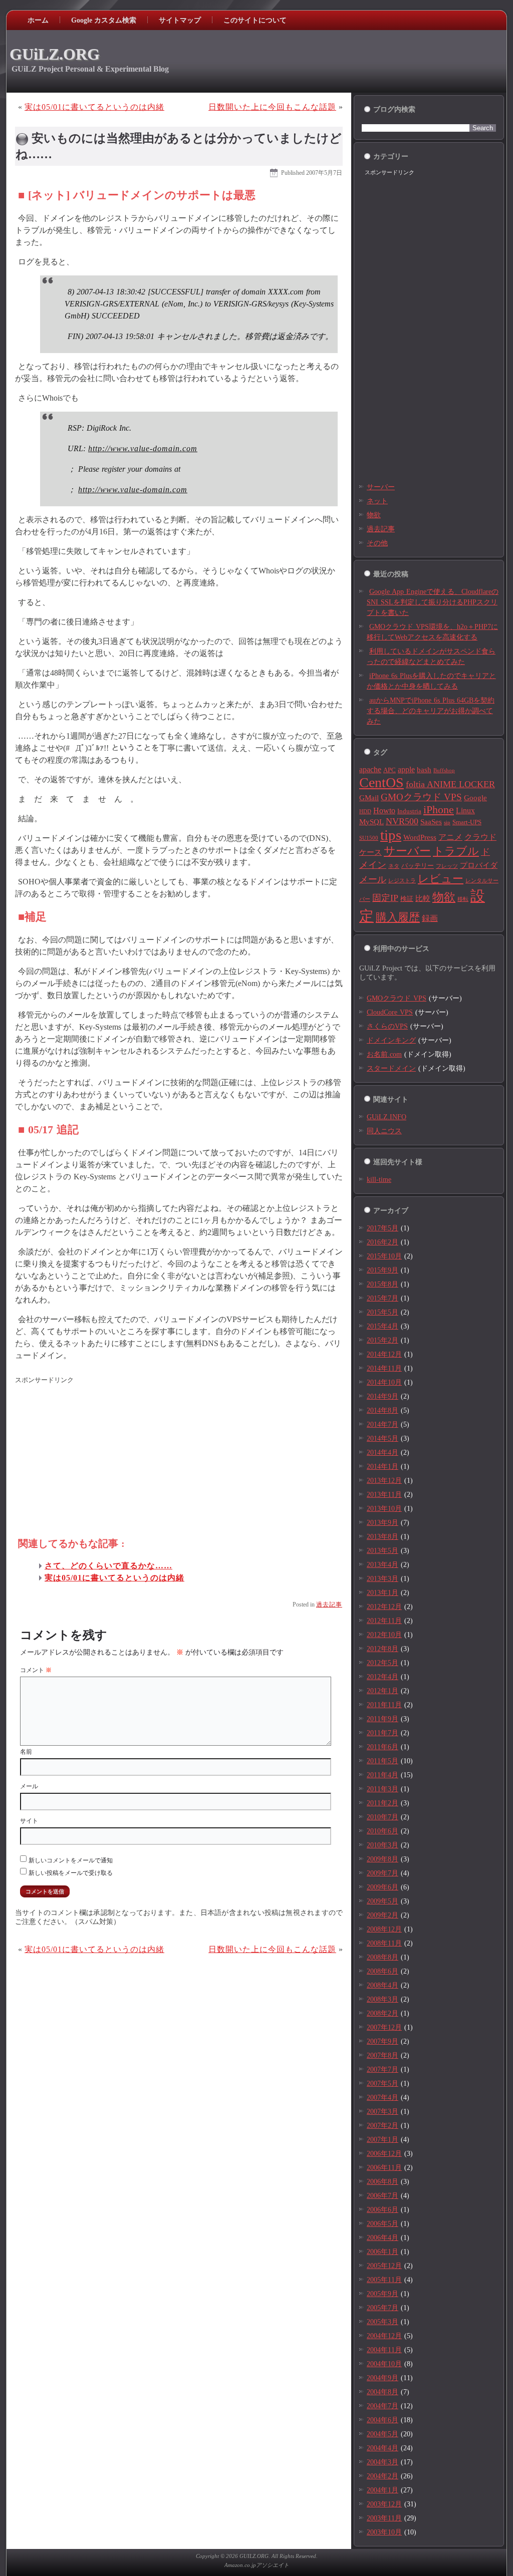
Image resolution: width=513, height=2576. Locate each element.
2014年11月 (384, 1368)
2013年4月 (382, 1565)
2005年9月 (382, 2294)
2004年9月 (382, 2378)
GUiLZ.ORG (55, 54)
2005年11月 (384, 2280)
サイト (29, 1821)
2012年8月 (382, 1649)
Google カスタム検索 (104, 20)
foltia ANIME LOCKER (450, 784)
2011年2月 (382, 1803)
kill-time (379, 1180)
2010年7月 (382, 1817)
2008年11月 (384, 1943)
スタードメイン (391, 1068)
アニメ (450, 837)
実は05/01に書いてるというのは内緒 (94, 107)
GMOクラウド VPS (421, 797)
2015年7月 (382, 1298)
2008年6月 (382, 1971)
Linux (465, 811)
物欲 (374, 515)
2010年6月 (382, 1831)
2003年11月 (384, 2518)
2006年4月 (382, 2238)
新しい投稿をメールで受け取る (71, 1873)
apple (406, 769)
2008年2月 (382, 2013)
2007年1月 (382, 2140)
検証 (407, 899)
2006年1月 (382, 2252)
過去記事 (329, 1604)
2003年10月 (384, 2532)
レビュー (441, 879)
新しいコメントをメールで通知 (71, 1860)
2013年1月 (382, 1593)
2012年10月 (384, 1635)
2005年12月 (384, 2266)
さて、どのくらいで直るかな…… (108, 1566)
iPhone (439, 810)
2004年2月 (382, 2476)
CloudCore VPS (390, 1012)
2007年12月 (384, 2027)
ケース (370, 852)
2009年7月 (382, 1873)
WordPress (420, 837)
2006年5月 (382, 2224)
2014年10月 (384, 1382)
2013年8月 (382, 1537)
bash (424, 770)
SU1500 (369, 838)
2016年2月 (382, 1242)
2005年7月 (382, 2308)
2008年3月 (382, 1999)
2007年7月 (382, 2069)
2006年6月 (382, 2210)
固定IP (385, 898)
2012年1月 (382, 1691)
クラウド (480, 837)
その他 (377, 543)
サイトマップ (180, 20)
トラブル (456, 851)
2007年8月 (382, 2055)
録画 (430, 918)
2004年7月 (382, 2406)
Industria (409, 811)
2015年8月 (382, 1284)
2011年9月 (382, 1719)
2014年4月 (382, 1453)
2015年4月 (382, 1326)
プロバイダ (479, 865)
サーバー (381, 487)
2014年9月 (382, 1396)
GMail (369, 798)
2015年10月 (384, 1256)
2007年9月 (382, 2041)
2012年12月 (384, 1607)
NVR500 (402, 821)
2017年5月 (382, 1228)
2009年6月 (382, 1887)
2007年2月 (382, 2126)
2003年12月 (384, 2504)
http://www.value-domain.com (143, 448)
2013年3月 (382, 1579)
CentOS (381, 782)
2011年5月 (382, 1761)
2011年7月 (382, 1733)
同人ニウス (384, 1131)
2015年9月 (382, 1270)
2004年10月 (384, 2364)
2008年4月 (382, 1985)
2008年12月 (384, 1929)
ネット (377, 501)
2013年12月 (384, 1481)
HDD (365, 812)
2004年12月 (384, 2336)
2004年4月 (382, 2448)
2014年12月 (384, 1354)
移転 (463, 899)
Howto (384, 811)
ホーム (38, 20)
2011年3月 (382, 1789)
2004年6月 (382, 2420)
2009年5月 (382, 1901)
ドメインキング (391, 1040)
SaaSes (431, 822)
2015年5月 (382, 1312)
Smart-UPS (467, 822)
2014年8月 (382, 1410)
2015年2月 (382, 1340)
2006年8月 (382, 2182)
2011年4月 (382, 1775)
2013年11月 (384, 1495)
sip (447, 823)
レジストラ (402, 881)
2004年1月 (382, 2490)
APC (390, 770)
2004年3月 (382, 2462)
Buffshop (444, 770)
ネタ (394, 866)
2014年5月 (382, 1438)
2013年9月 (382, 1523)
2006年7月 (382, 2196)
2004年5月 (382, 2434)
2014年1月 (382, 1467)
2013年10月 (384, 1509)
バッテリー (418, 866)
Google (475, 798)
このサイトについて (255, 20)
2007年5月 (382, 2083)
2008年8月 (382, 1957)
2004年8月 (382, 2392)
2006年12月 (384, 2154)
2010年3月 (382, 1845)
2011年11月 (384, 1705)
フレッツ (447, 866)
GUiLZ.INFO (387, 1117)
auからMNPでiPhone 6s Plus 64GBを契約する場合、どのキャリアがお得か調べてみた (431, 711)
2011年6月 (382, 1747)
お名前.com (384, 1054)
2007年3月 (382, 2112)
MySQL (371, 822)
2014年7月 (382, 1424)
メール (29, 1786)
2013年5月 (382, 1551)
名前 (26, 1752)
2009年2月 (382, 1915)
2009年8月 (382, 1859)
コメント (36, 1670)
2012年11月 (384, 1621)
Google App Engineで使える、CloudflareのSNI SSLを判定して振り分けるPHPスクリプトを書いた (433, 602)
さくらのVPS (387, 1026)
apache (370, 769)
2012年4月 (382, 1677)
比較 (423, 898)
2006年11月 (384, 2168)
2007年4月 (382, 2098)
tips (391, 835)
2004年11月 (384, 2350)
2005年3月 (382, 2322)
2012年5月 (382, 1663)
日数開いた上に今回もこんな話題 (272, 107)
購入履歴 (398, 917)
